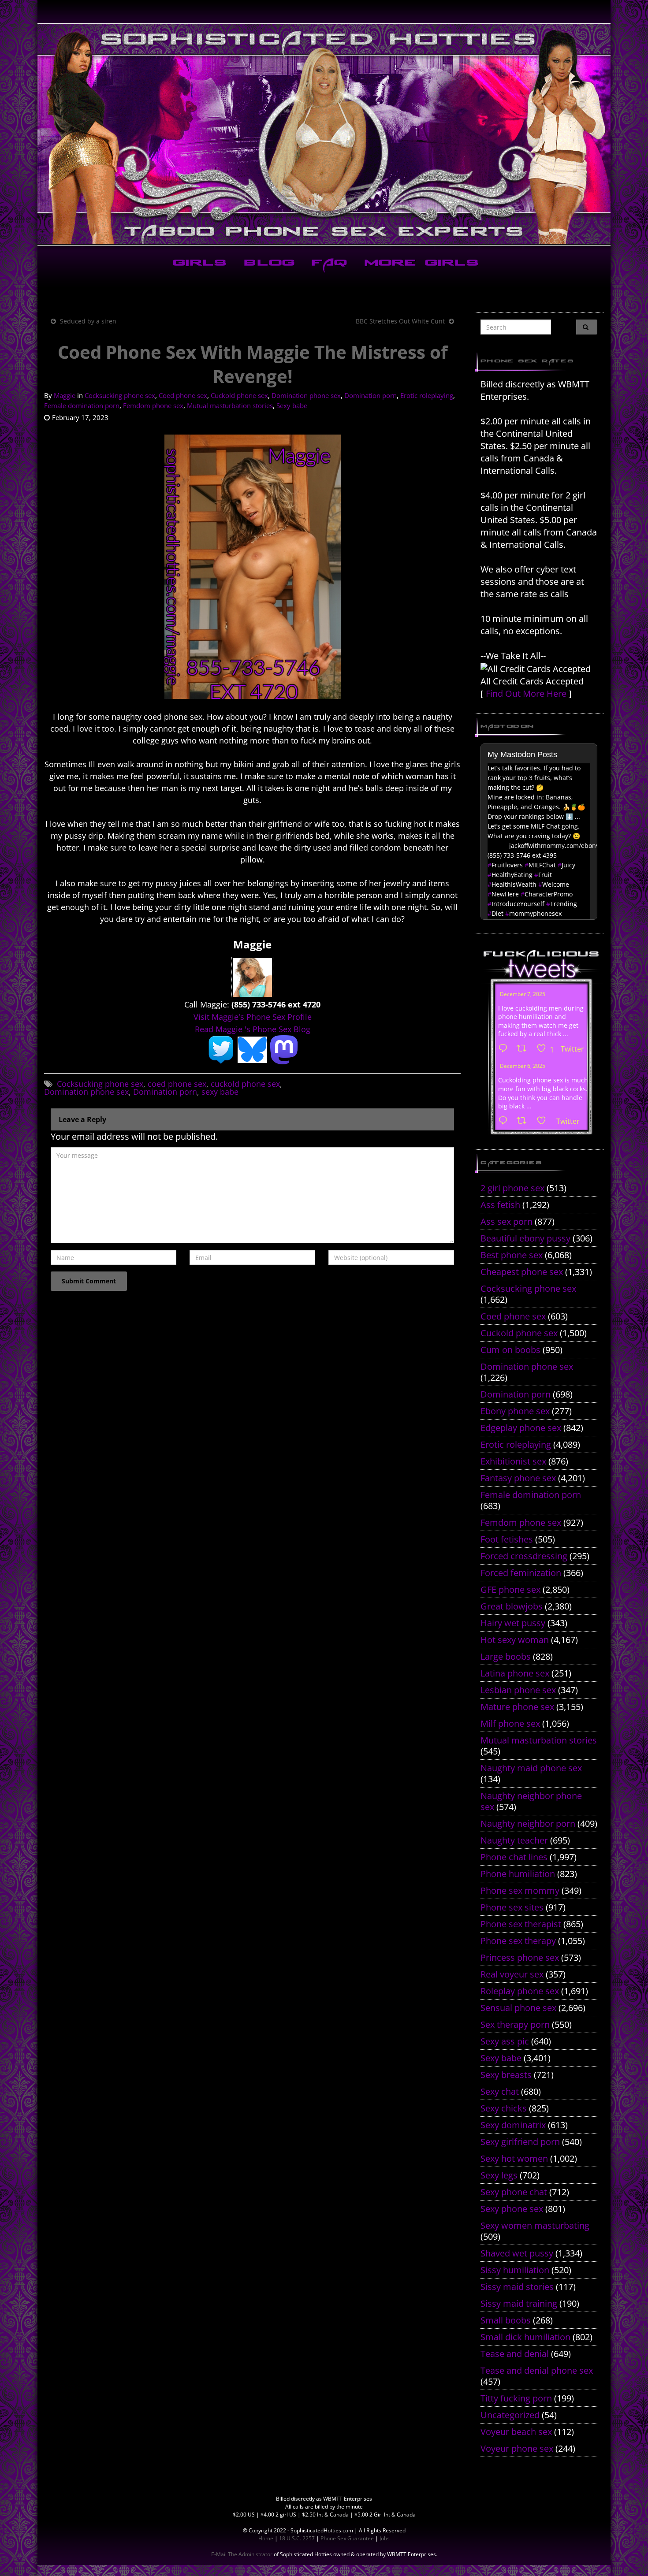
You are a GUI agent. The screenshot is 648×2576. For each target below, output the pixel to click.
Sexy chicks (504, 2108)
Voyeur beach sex (516, 2432)
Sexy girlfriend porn (520, 2142)
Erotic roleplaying (427, 395)
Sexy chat (500, 2091)
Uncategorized (510, 2415)
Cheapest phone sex (522, 1272)
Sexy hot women (514, 2158)
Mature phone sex (517, 1707)
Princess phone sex (520, 1957)
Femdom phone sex (153, 405)
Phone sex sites (512, 1907)
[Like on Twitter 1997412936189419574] (544, 1121)
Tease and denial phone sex (537, 2370)
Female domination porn (82, 405)
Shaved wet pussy (517, 2253)
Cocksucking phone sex (120, 395)
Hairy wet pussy (513, 1623)
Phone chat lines (514, 1857)
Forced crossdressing (524, 1556)
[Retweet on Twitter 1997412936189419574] (524, 1121)
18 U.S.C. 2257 (297, 2538)
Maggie (65, 395)
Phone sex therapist (521, 1924)
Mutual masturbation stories (230, 405)
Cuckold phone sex (239, 395)
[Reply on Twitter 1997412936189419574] (505, 1121)
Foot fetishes (507, 1539)
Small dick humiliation (525, 2337)
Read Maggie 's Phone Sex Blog (253, 1029)
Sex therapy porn (515, 2024)
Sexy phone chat (514, 2192)
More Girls (420, 264)
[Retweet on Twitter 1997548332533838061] (524, 1049)
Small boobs (506, 2320)
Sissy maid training (519, 2303)
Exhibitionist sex (513, 1461)
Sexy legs (499, 2175)
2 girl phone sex (512, 1188)
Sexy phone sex (512, 2209)
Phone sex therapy (518, 1941)
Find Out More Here (526, 693)
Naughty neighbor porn (528, 1823)
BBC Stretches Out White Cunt (400, 321)
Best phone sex (512, 1255)
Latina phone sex (515, 1673)
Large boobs (506, 1656)
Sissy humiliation (515, 2270)
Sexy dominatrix (513, 2125)
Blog (267, 264)
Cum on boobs (510, 1350)
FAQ (328, 264)
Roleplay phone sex (520, 1991)
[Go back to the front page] (324, 134)
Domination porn (371, 395)
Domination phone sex (306, 395)
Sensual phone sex (518, 2008)
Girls (198, 264)
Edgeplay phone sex (521, 1428)
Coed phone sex (183, 395)
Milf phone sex (510, 1723)
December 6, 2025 (523, 1066)
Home (266, 2538)
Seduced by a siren (88, 321)
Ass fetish (500, 1205)
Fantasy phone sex (518, 1478)
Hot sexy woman (515, 1640)
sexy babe (220, 1092)
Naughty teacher (514, 1840)
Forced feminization (521, 1573)
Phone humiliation (518, 1874)
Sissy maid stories (517, 2287)
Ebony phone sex (515, 1411)
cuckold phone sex (245, 1084)
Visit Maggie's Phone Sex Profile (253, 1017)
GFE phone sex (510, 1589)
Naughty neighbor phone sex (531, 1801)
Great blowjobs (512, 1606)
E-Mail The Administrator (242, 2554)
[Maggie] (252, 977)
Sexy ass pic (505, 2041)
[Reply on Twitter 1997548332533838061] (505, 1049)
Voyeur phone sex (517, 2448)
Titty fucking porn (516, 2398)
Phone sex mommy (520, 1890)
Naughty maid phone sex (531, 1768)
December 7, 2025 (523, 994)
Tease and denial (515, 2354)
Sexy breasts (506, 2075)
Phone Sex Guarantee (347, 2538)
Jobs (385, 2538)
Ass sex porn (506, 1221)
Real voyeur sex (512, 1974)
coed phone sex (177, 1084)
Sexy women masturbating (535, 2225)
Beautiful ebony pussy (525, 1238)
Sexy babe (292, 405)
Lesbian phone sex (518, 1690)
